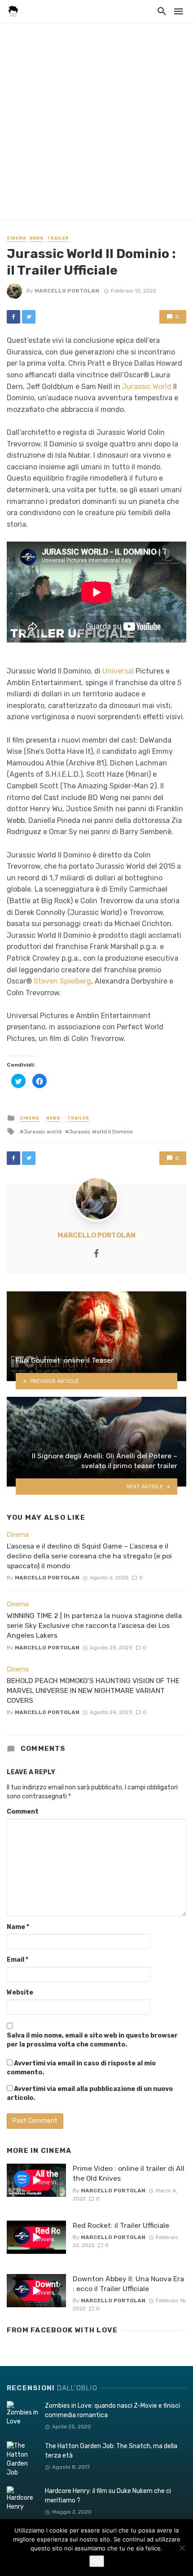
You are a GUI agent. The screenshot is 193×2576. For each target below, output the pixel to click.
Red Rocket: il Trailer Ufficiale (121, 2225)
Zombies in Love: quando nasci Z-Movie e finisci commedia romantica (112, 2410)
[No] (182, 2548)
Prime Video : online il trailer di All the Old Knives (129, 2173)
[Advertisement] (96, 123)
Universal (118, 671)
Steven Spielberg (62, 981)
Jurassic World (147, 387)
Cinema (16, 238)
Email (18, 1960)
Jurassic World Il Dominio (101, 1132)
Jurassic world (42, 1132)
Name (18, 1927)
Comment (23, 1812)
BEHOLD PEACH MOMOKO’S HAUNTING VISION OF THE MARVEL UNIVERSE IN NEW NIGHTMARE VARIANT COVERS (93, 1690)
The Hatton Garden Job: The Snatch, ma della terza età (111, 2451)
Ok (97, 2561)
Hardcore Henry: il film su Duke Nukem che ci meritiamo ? (108, 2496)
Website (20, 1992)
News (37, 238)
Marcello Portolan (67, 291)
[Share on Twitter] (29, 317)
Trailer (58, 238)
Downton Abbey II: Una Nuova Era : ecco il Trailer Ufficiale (128, 2284)
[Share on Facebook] (13, 317)
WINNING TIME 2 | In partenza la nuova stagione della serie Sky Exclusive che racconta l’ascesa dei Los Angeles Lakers (94, 1625)
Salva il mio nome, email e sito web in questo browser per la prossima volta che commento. (92, 2040)
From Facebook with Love (62, 2330)
